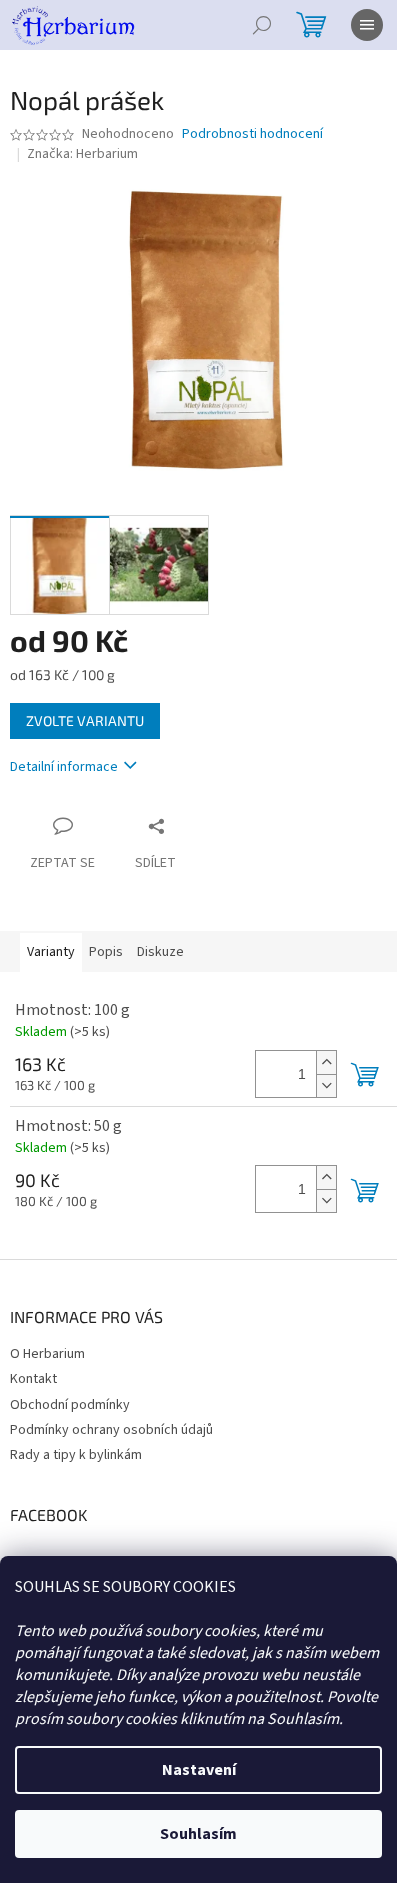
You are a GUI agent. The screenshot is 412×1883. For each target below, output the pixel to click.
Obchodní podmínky (70, 1405)
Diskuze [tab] (160, 952)
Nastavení (199, 1770)
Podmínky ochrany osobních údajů (111, 1430)
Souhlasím (198, 1834)
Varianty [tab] (51, 952)
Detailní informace (64, 767)
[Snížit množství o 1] (326, 1085)
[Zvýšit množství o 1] (326, 1062)
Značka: (82, 154)
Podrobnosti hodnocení (252, 134)
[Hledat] (262, 25)
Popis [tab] (106, 952)
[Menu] (367, 25)
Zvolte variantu (85, 720)
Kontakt (33, 1379)
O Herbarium (47, 1354)
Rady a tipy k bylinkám (76, 1455)
